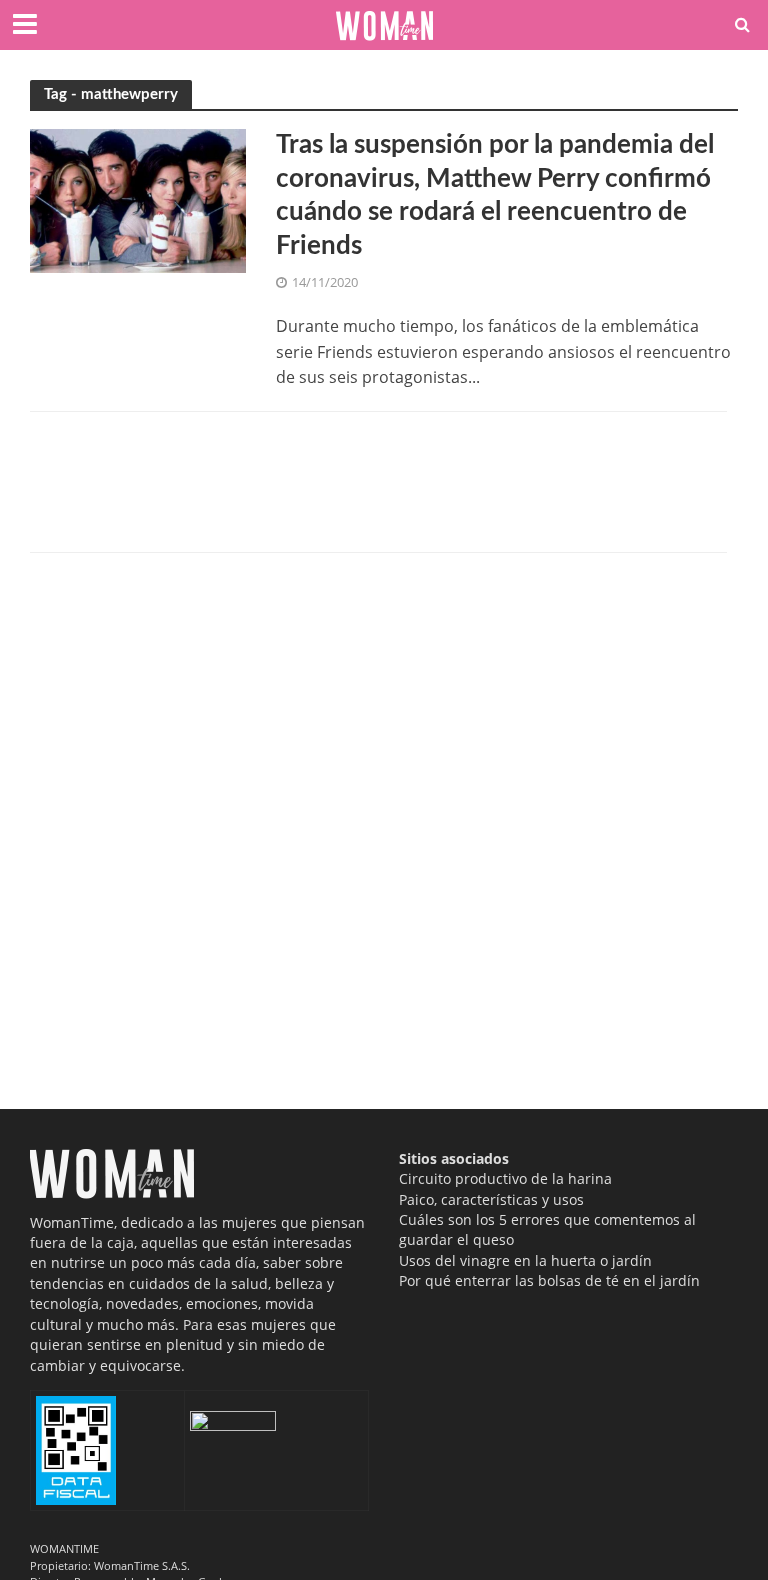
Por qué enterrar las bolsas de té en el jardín (549, 1280)
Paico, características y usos (491, 1199)
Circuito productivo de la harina (505, 1178)
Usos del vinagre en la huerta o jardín (525, 1260)
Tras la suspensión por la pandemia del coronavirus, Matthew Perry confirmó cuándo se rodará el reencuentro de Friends (495, 195)
